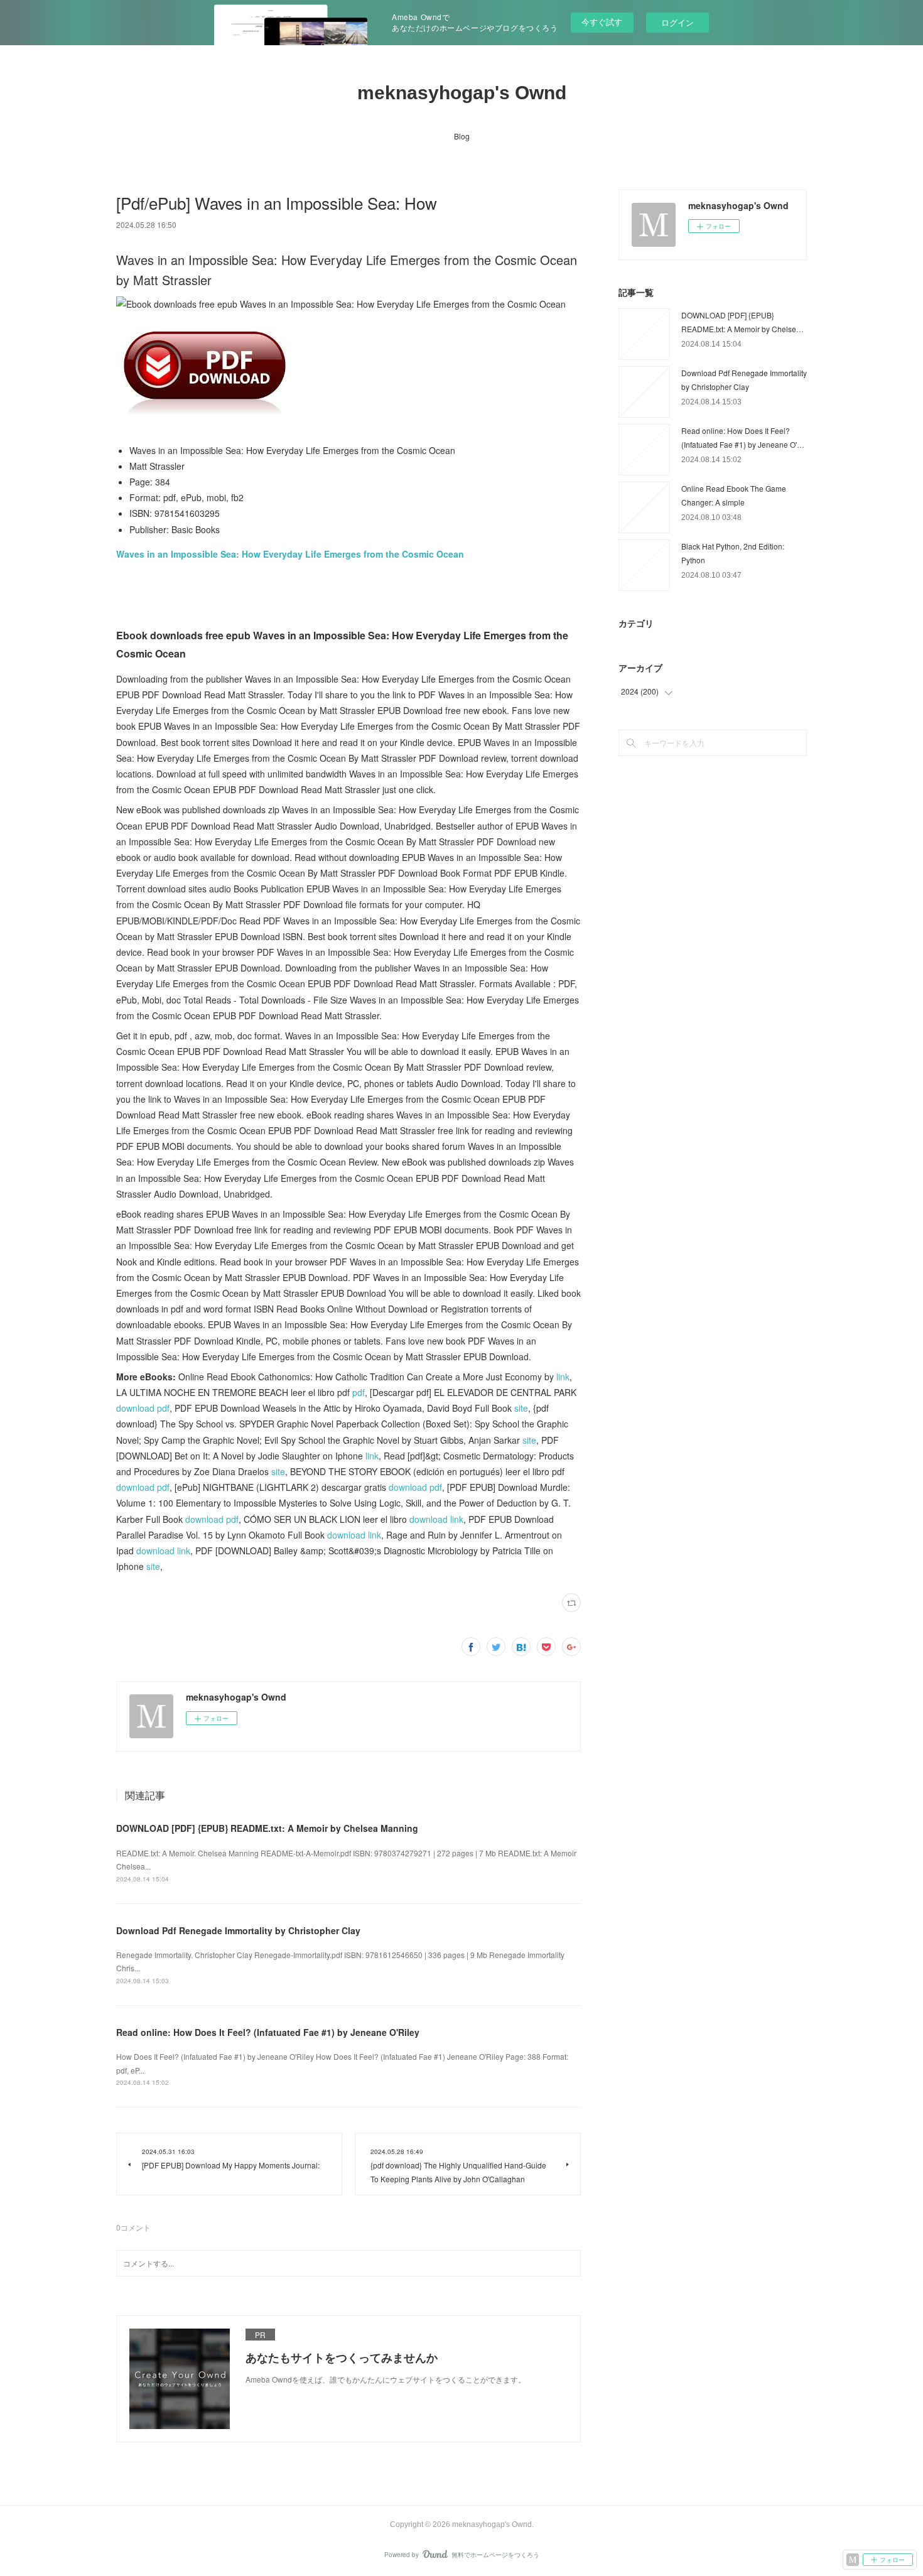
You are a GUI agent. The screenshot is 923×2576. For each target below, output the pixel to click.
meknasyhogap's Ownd (462, 93)
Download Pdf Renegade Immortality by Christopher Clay (238, 1930)
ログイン (677, 22)
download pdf (143, 1408)
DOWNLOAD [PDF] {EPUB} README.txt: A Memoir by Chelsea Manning (267, 1828)
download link (436, 1519)
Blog (462, 136)
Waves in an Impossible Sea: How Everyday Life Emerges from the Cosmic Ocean (290, 554)
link (563, 1377)
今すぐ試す (602, 22)
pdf (359, 1392)
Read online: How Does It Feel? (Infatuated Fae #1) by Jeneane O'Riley (268, 2032)
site (521, 1408)
